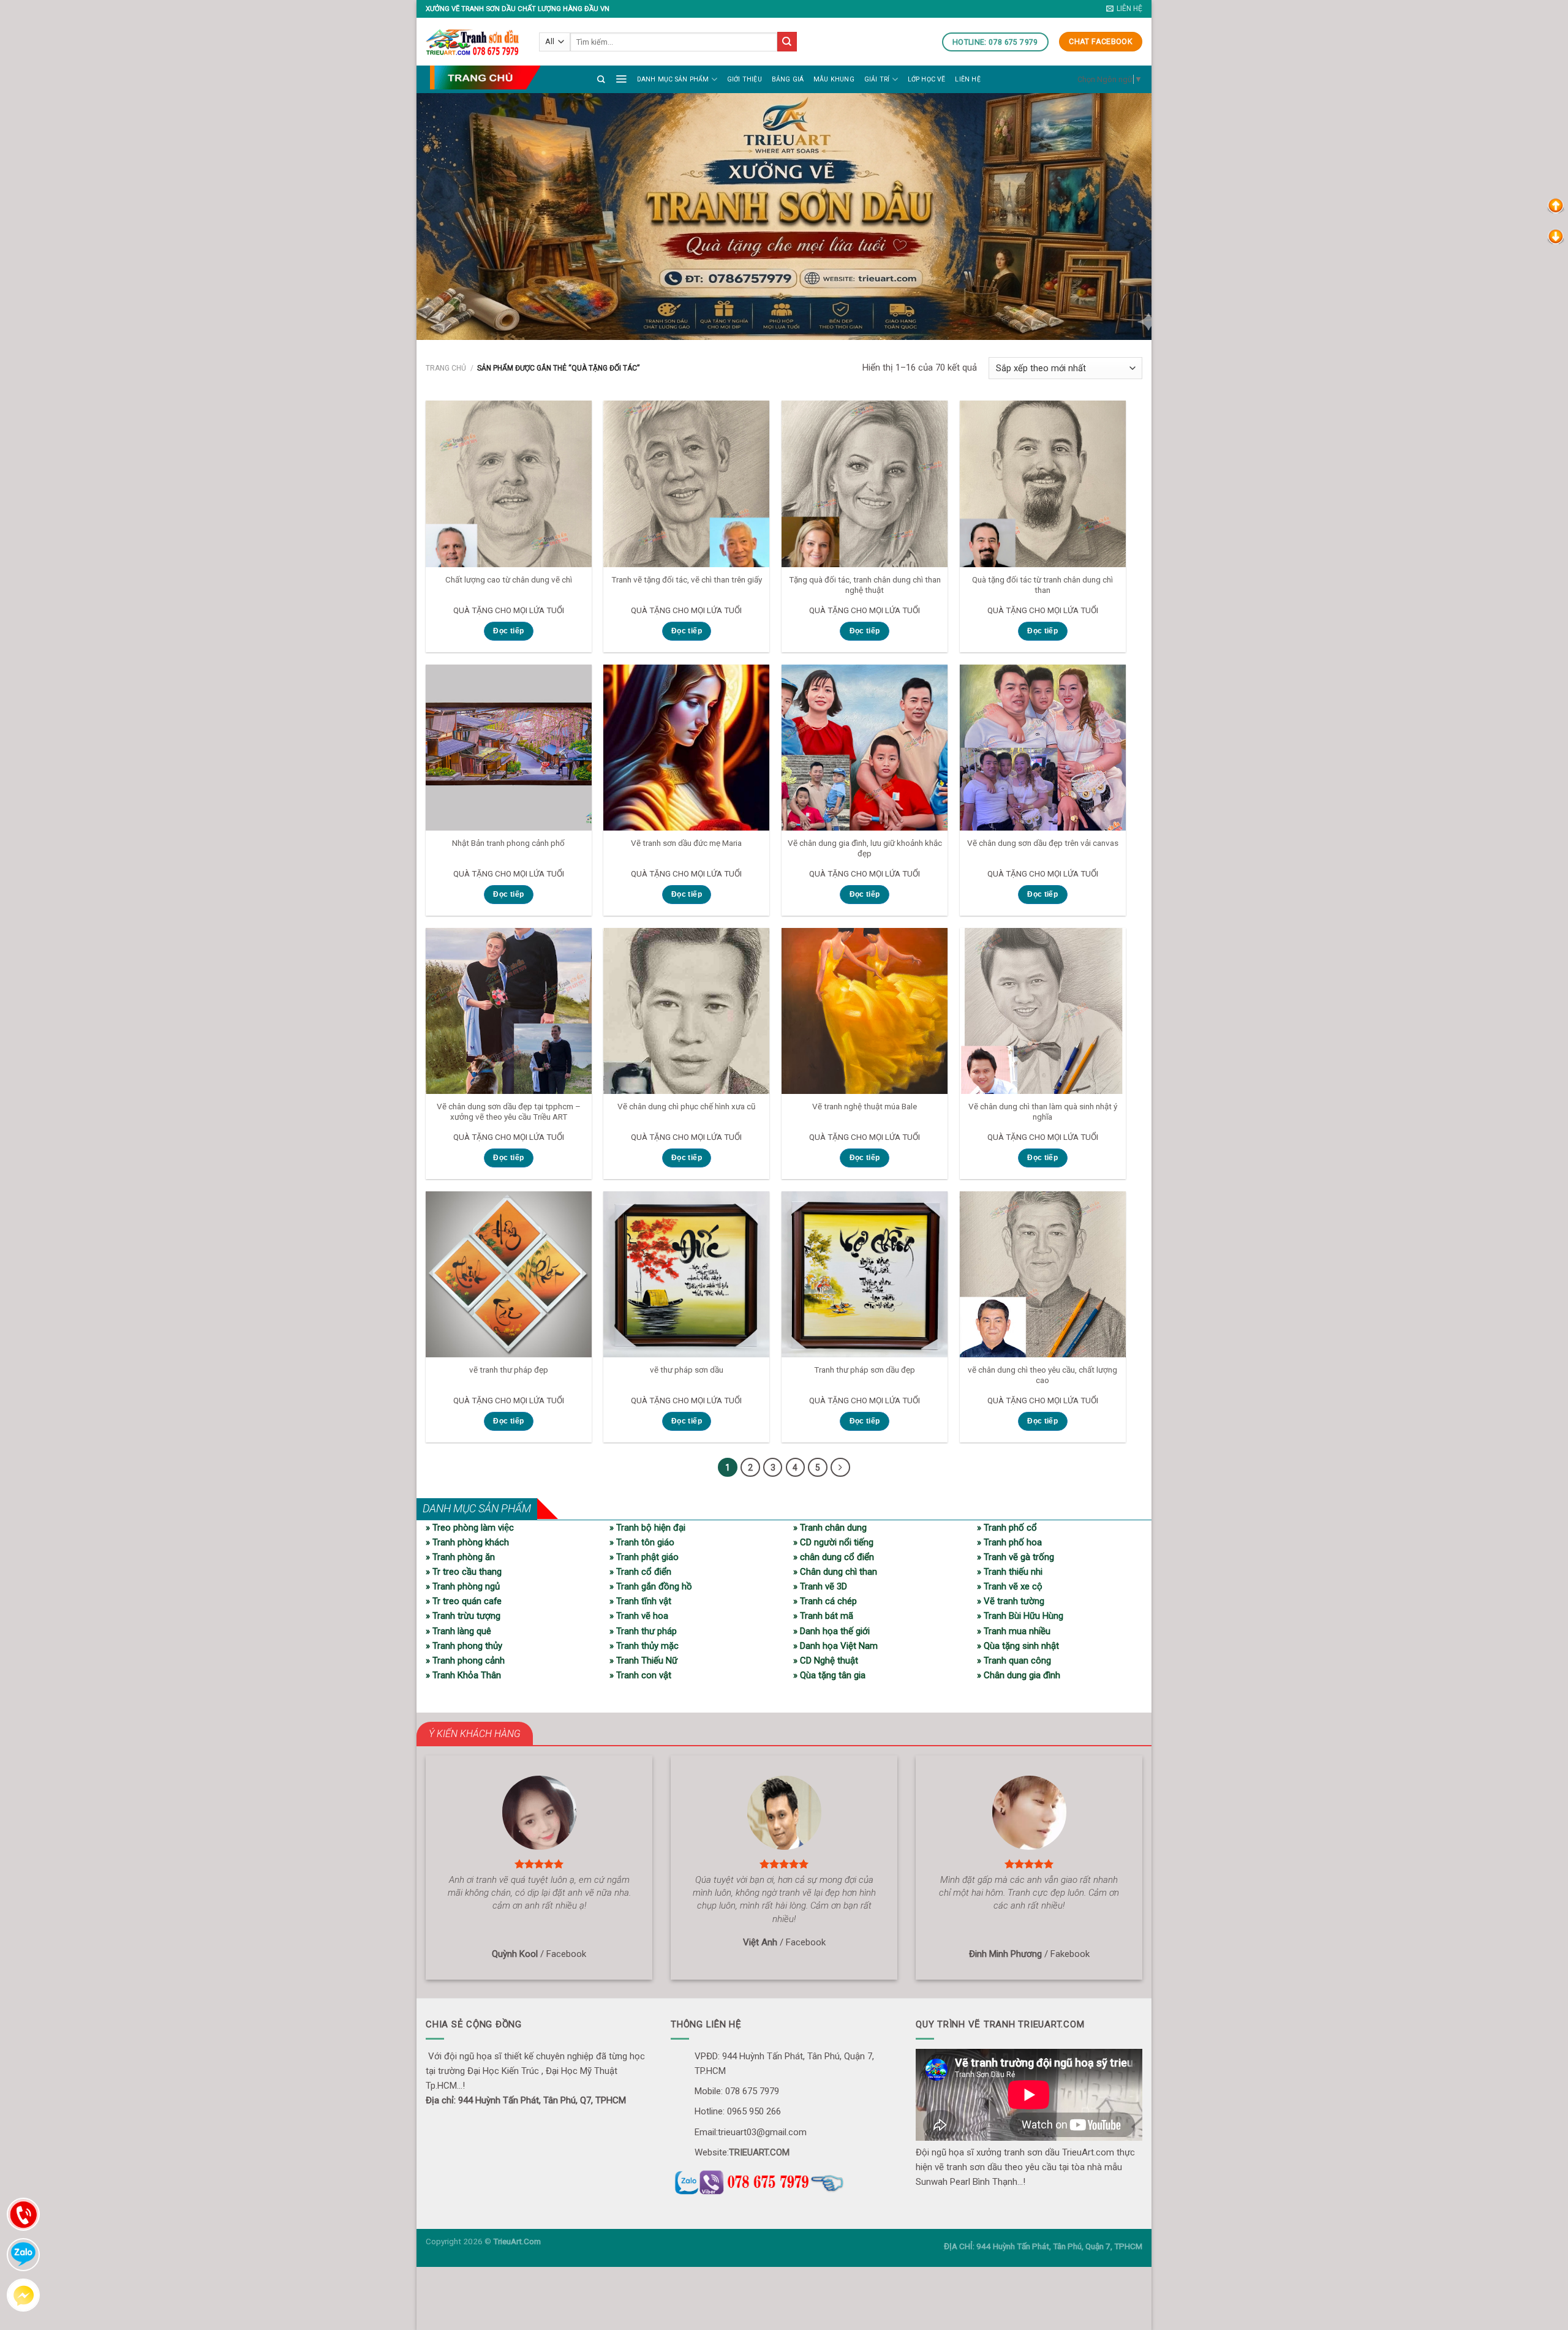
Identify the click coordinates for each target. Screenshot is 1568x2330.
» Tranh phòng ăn (460, 1557)
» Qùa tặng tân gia (829, 1675)
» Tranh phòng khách (467, 1542)
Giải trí (877, 79)
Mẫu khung (834, 79)
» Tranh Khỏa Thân (463, 1675)
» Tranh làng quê (458, 1631)
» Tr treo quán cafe (464, 1601)
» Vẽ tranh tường (1011, 1601)
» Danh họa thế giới (831, 1631)
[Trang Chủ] (485, 77)
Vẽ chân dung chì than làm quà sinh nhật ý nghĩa (1043, 1112)
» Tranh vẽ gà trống (1016, 1557)
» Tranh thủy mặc (644, 1646)
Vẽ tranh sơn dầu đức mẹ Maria (686, 843)
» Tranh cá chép (825, 1601)
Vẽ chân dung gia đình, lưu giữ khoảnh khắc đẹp (865, 848)
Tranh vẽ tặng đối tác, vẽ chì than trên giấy (687, 579)
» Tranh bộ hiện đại (647, 1528)
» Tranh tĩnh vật (640, 1601)
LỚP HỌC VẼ (927, 79)
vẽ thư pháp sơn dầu (687, 1370)
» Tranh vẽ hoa (639, 1616)
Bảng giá (788, 79)
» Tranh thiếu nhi (1010, 1572)
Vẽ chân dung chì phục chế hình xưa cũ (686, 1106)
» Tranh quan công (1014, 1661)
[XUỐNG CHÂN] (1556, 236)
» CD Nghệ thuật (826, 1661)
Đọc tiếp (508, 631)
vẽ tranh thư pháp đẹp (509, 1370)
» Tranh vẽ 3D (820, 1586)
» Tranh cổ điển (640, 1572)
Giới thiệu (744, 79)
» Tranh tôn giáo (642, 1542)
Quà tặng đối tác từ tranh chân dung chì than (1042, 585)
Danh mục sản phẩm (673, 79)
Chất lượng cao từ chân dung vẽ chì (509, 579)
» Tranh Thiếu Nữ (643, 1661)
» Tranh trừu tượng (463, 1616)
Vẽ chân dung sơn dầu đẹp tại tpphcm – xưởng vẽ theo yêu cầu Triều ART (509, 1112)
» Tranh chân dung (830, 1528)
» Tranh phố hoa (1009, 1542)
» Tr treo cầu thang (464, 1572)
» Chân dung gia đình (1019, 1675)
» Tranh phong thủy (464, 1646)
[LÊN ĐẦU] (1556, 205)
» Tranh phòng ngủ (463, 1586)
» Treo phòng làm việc (470, 1528)
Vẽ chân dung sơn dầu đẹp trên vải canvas (1043, 843)
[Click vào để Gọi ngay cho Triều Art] (784, 2181)
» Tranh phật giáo (644, 1557)
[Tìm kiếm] (601, 79)
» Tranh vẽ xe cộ (1010, 1586)
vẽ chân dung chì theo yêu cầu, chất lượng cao (1042, 1375)
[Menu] (621, 78)
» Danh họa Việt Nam (835, 1646)
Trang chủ (446, 368)
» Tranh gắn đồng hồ (651, 1586)
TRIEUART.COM (759, 2152)
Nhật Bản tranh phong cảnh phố (508, 843)
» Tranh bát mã (823, 1616)
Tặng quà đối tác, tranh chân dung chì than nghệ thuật (865, 585)
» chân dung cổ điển (834, 1557)
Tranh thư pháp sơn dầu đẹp (865, 1370)
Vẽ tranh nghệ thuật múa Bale (865, 1106)
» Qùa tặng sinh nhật (1018, 1646)
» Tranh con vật (640, 1675)
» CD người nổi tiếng (833, 1542)
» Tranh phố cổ (1007, 1528)
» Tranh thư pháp (643, 1631)
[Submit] (787, 42)
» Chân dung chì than (835, 1572)
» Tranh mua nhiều (1014, 1631)
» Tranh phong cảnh (465, 1661)
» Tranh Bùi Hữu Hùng (1020, 1616)
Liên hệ (967, 79)
